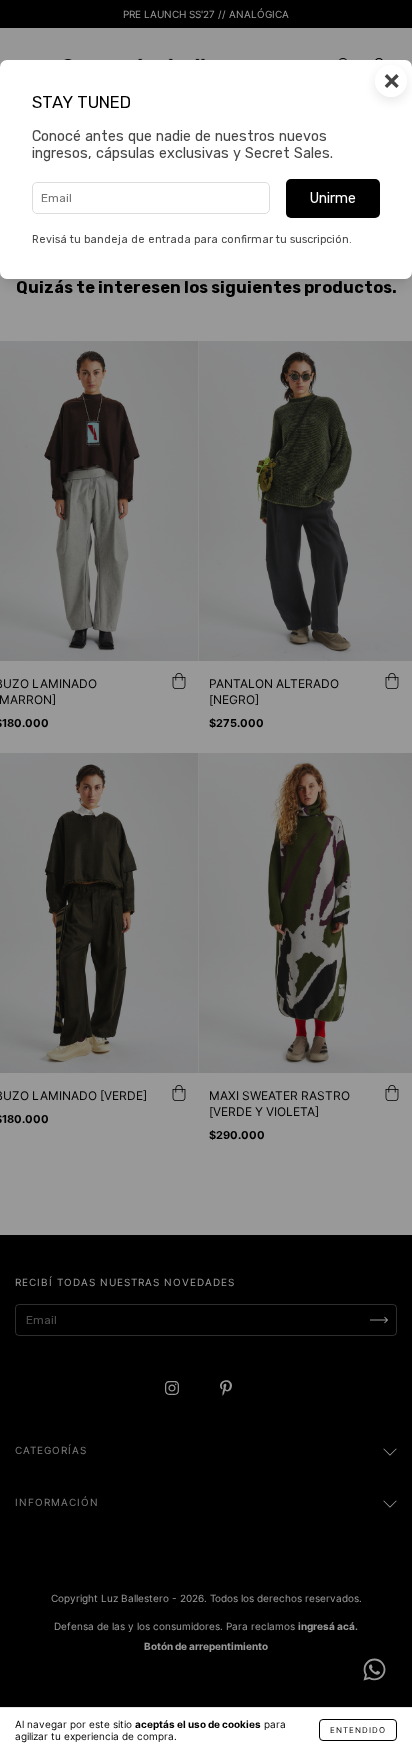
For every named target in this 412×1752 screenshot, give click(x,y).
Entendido (358, 1730)
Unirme (333, 198)
